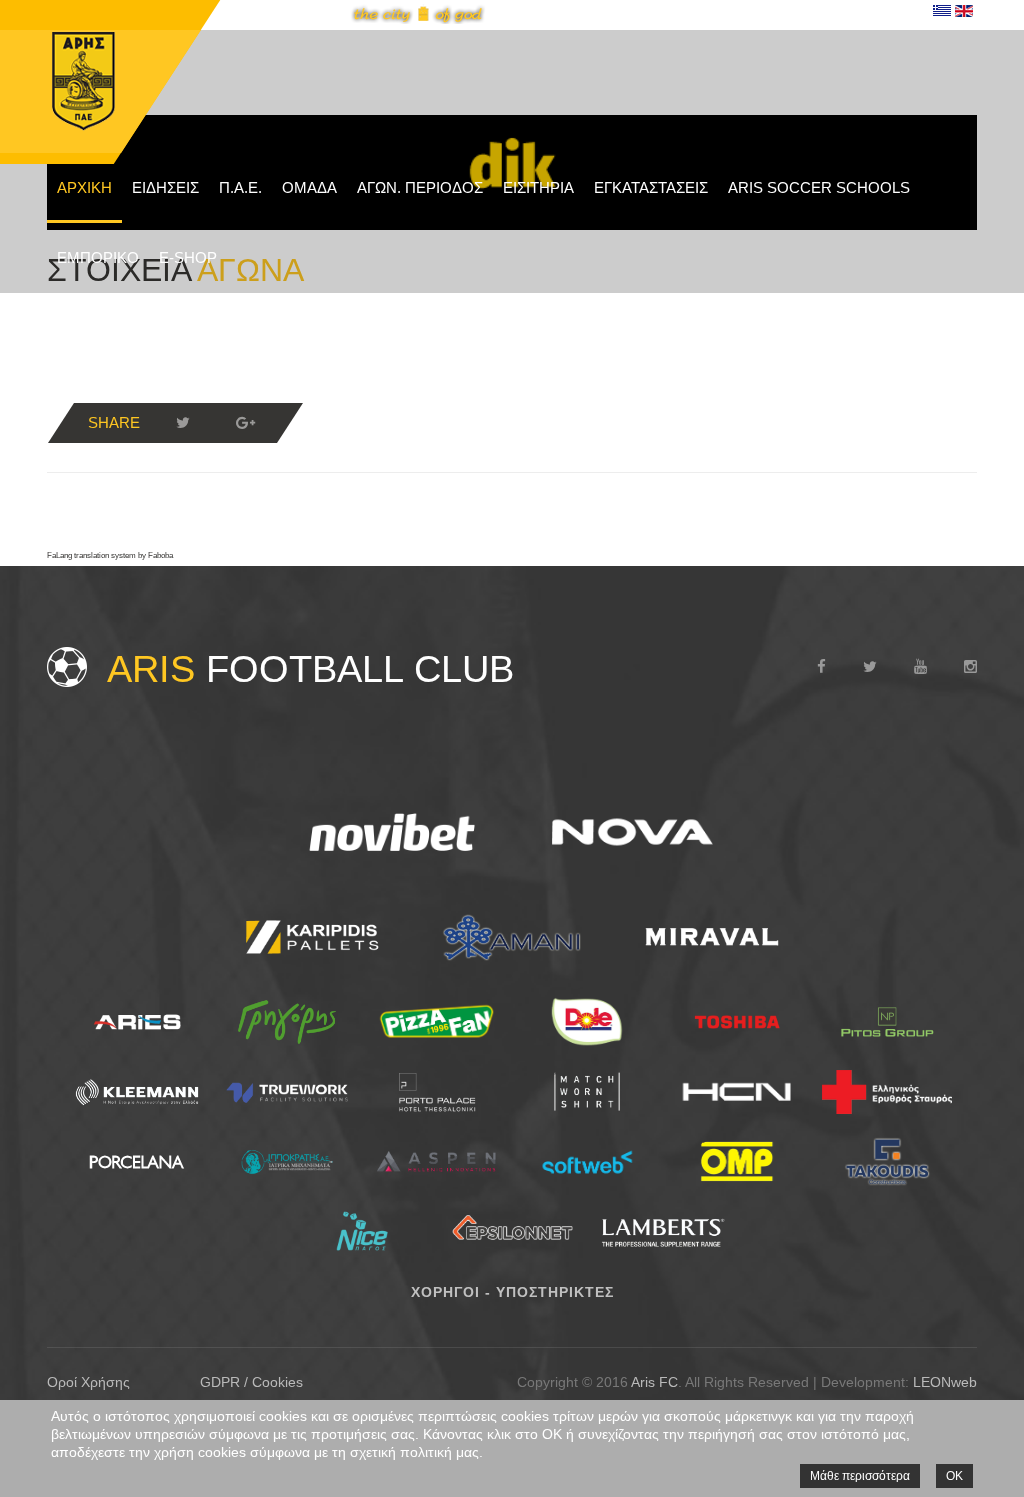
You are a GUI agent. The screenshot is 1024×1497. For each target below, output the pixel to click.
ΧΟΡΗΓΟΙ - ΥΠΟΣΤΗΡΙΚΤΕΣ (512, 1292)
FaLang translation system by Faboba (110, 555)
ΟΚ (954, 1476)
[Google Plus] (245, 423)
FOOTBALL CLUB (310, 669)
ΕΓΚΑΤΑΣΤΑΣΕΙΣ (651, 187)
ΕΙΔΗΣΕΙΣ (165, 187)
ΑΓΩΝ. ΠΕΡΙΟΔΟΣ (420, 187)
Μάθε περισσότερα (860, 1476)
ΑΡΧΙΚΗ (84, 187)
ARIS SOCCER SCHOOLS (819, 187)
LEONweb (945, 1382)
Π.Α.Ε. (240, 187)
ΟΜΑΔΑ (309, 187)
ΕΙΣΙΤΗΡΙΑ (538, 187)
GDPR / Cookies (251, 1382)
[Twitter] (183, 423)
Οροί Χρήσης (88, 1382)
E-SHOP (188, 257)
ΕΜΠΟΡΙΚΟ (98, 257)
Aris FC (654, 1382)
